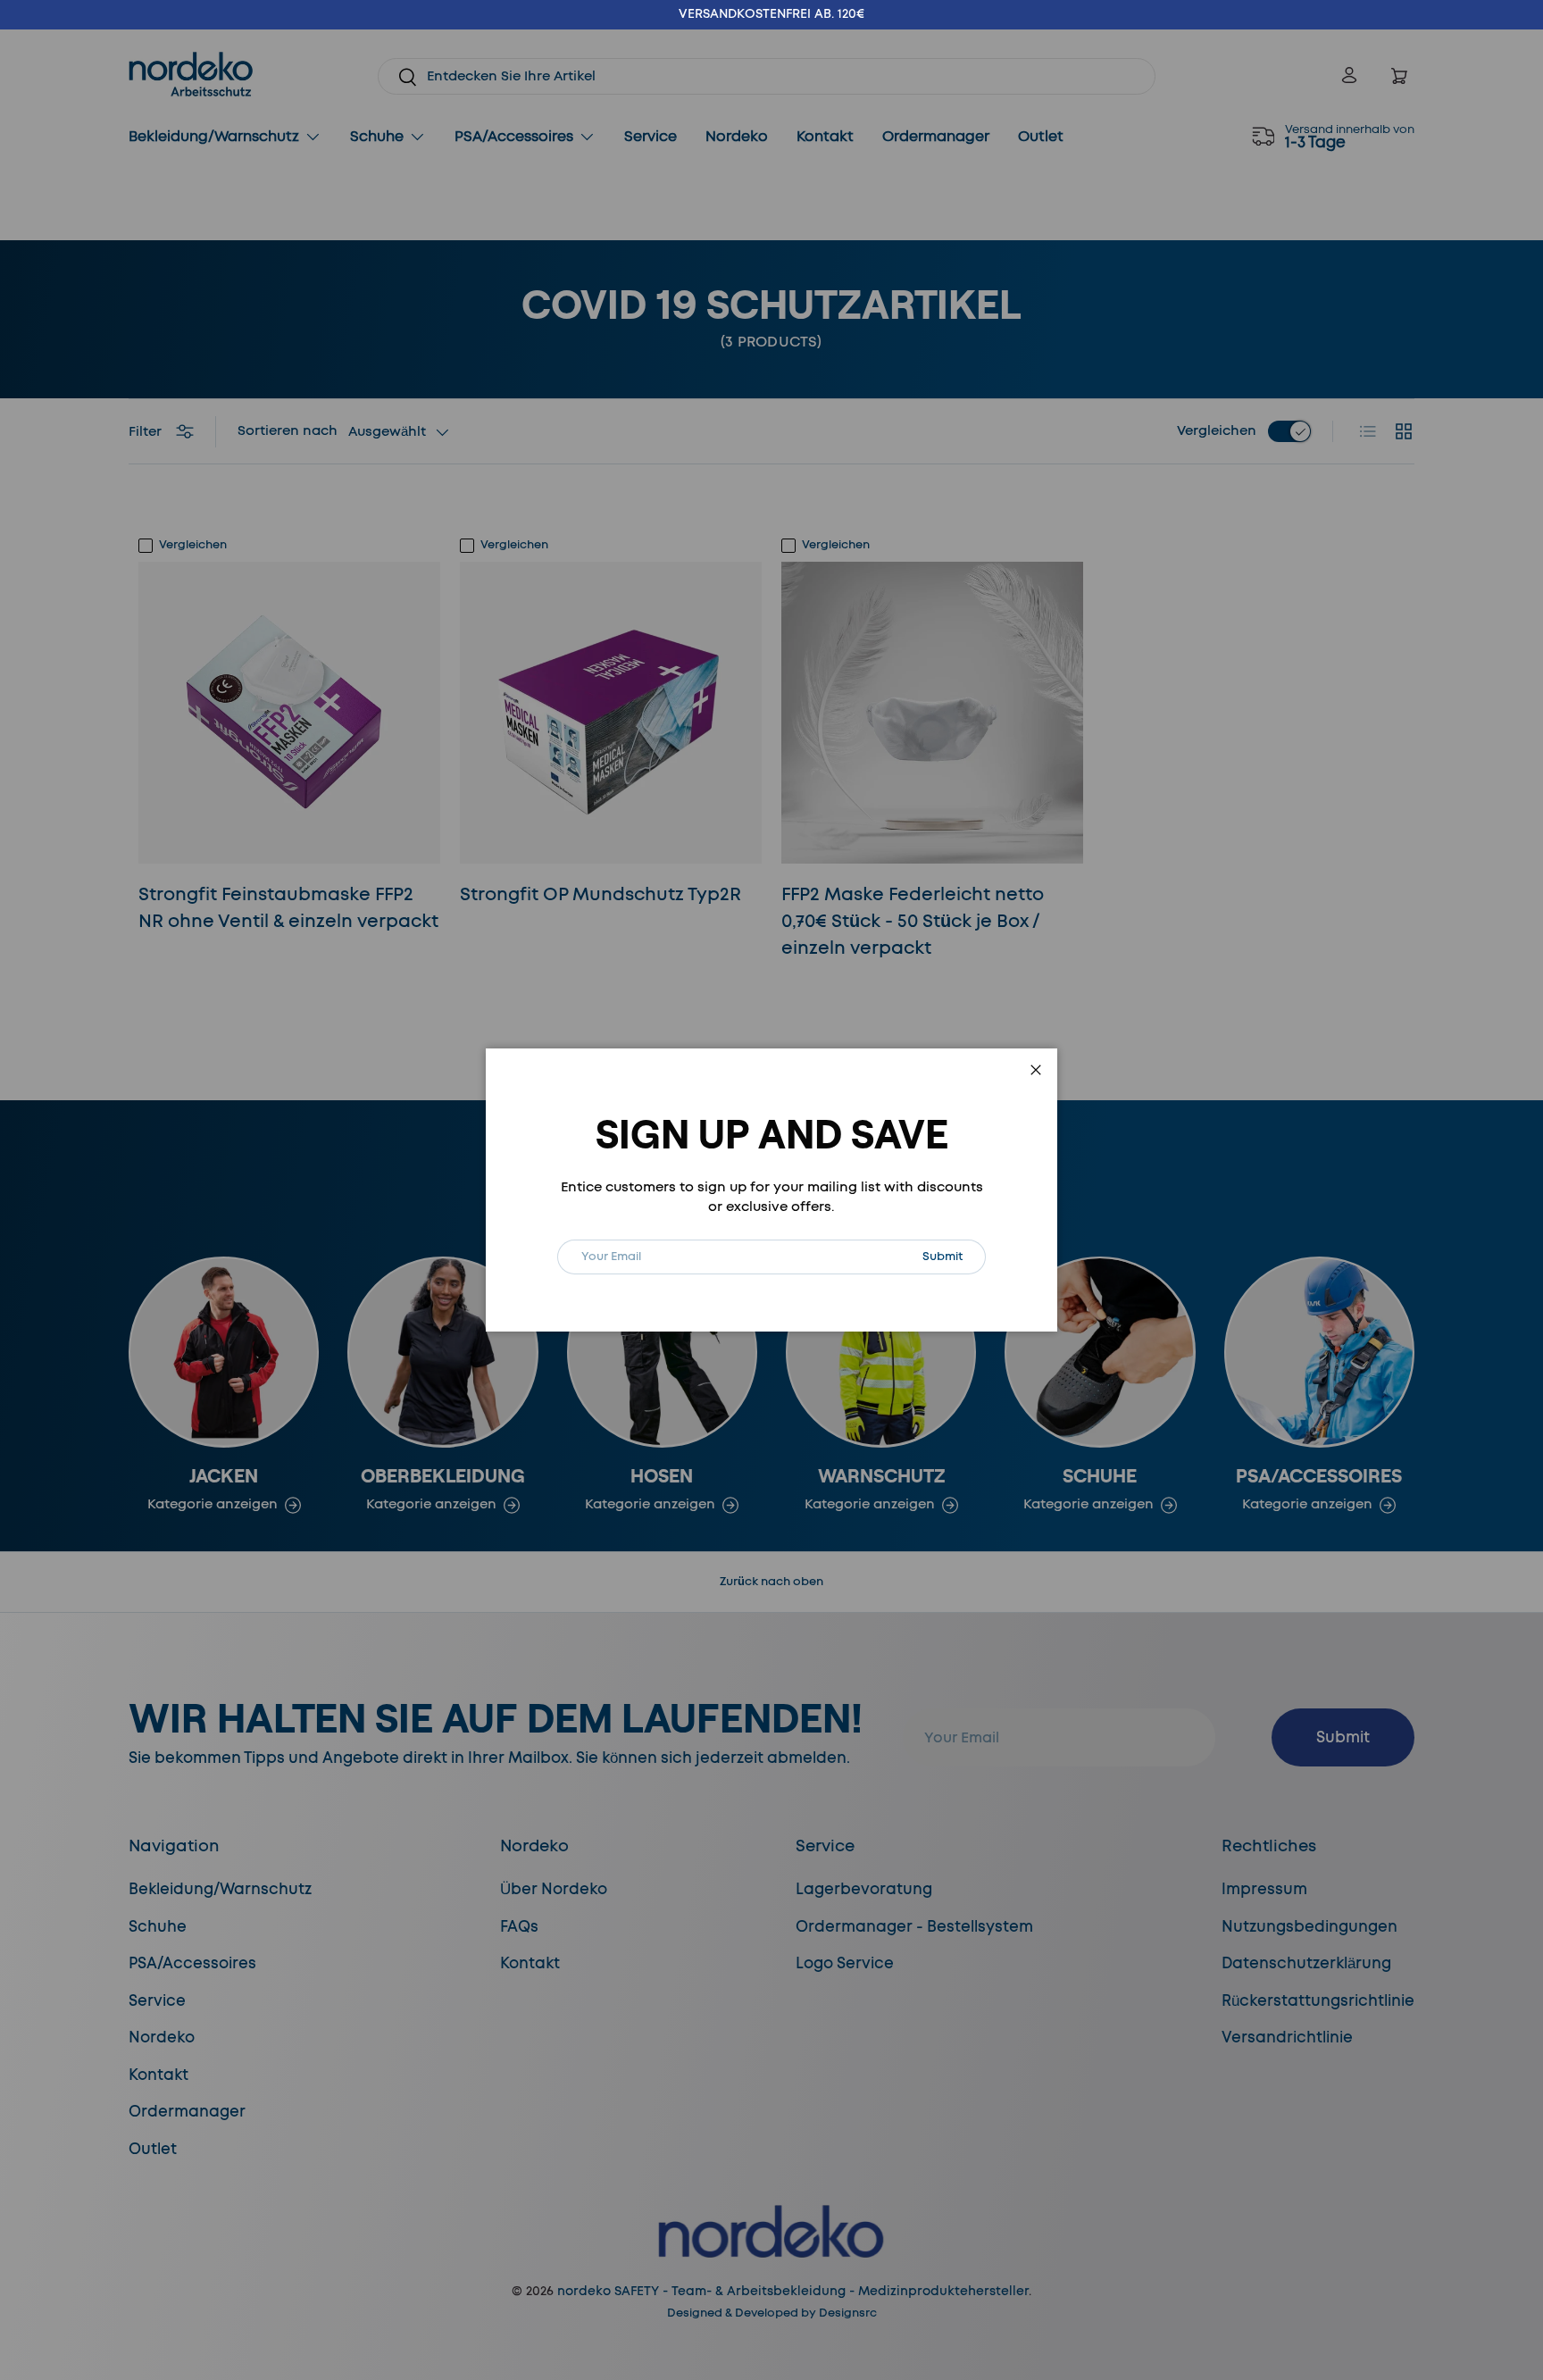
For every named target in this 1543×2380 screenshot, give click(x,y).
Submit (954, 1256)
